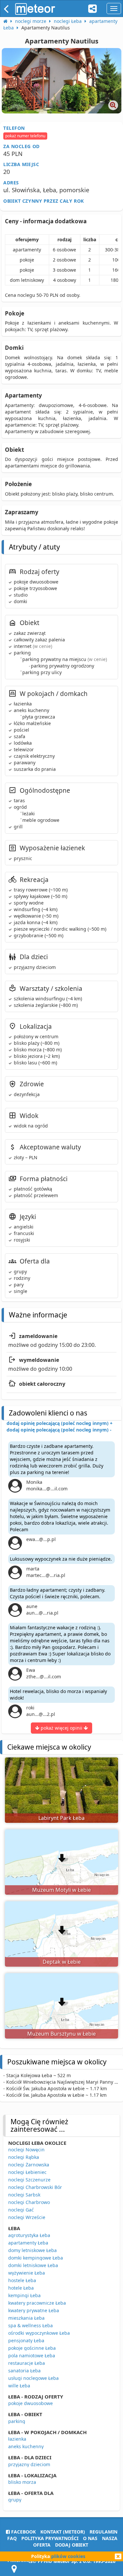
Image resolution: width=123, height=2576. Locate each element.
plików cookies (68, 2556)
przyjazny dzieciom (29, 2464)
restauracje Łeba (27, 2363)
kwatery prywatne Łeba (34, 2310)
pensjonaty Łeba (26, 2340)
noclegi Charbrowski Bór (35, 2187)
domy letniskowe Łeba (32, 2250)
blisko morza (22, 2482)
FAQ (12, 2538)
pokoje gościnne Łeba (32, 2348)
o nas (90, 2538)
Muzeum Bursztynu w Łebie (61, 2034)
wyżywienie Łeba (27, 2273)
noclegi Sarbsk (24, 2195)
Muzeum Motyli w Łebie (61, 1890)
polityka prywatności (50, 2538)
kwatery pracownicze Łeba (37, 2303)
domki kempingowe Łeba (36, 2258)
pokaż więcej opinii (61, 1728)
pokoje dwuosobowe (31, 2403)
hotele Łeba (21, 2288)
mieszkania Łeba (26, 2318)
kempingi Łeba (24, 2295)
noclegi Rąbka (24, 2157)
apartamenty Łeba (28, 2243)
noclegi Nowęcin (26, 2150)
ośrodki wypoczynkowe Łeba (39, 2333)
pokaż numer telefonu (25, 136)
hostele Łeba (22, 2280)
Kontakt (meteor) (63, 2532)
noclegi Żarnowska (29, 2165)
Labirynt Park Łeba (61, 1818)
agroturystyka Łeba (29, 2235)
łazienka (17, 2439)
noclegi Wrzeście (27, 2217)
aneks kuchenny (26, 2446)
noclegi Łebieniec (27, 2172)
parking (17, 2421)
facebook (23, 2532)
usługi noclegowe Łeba (33, 2378)
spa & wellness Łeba (31, 2325)
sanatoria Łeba (24, 2371)
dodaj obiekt (72, 2545)
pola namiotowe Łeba (32, 2356)
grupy (15, 2500)
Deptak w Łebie (62, 1962)
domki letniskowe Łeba (33, 2265)
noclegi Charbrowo (29, 2202)
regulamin (103, 2532)
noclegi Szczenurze (29, 2180)
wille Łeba (19, 2386)
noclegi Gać (21, 2210)
